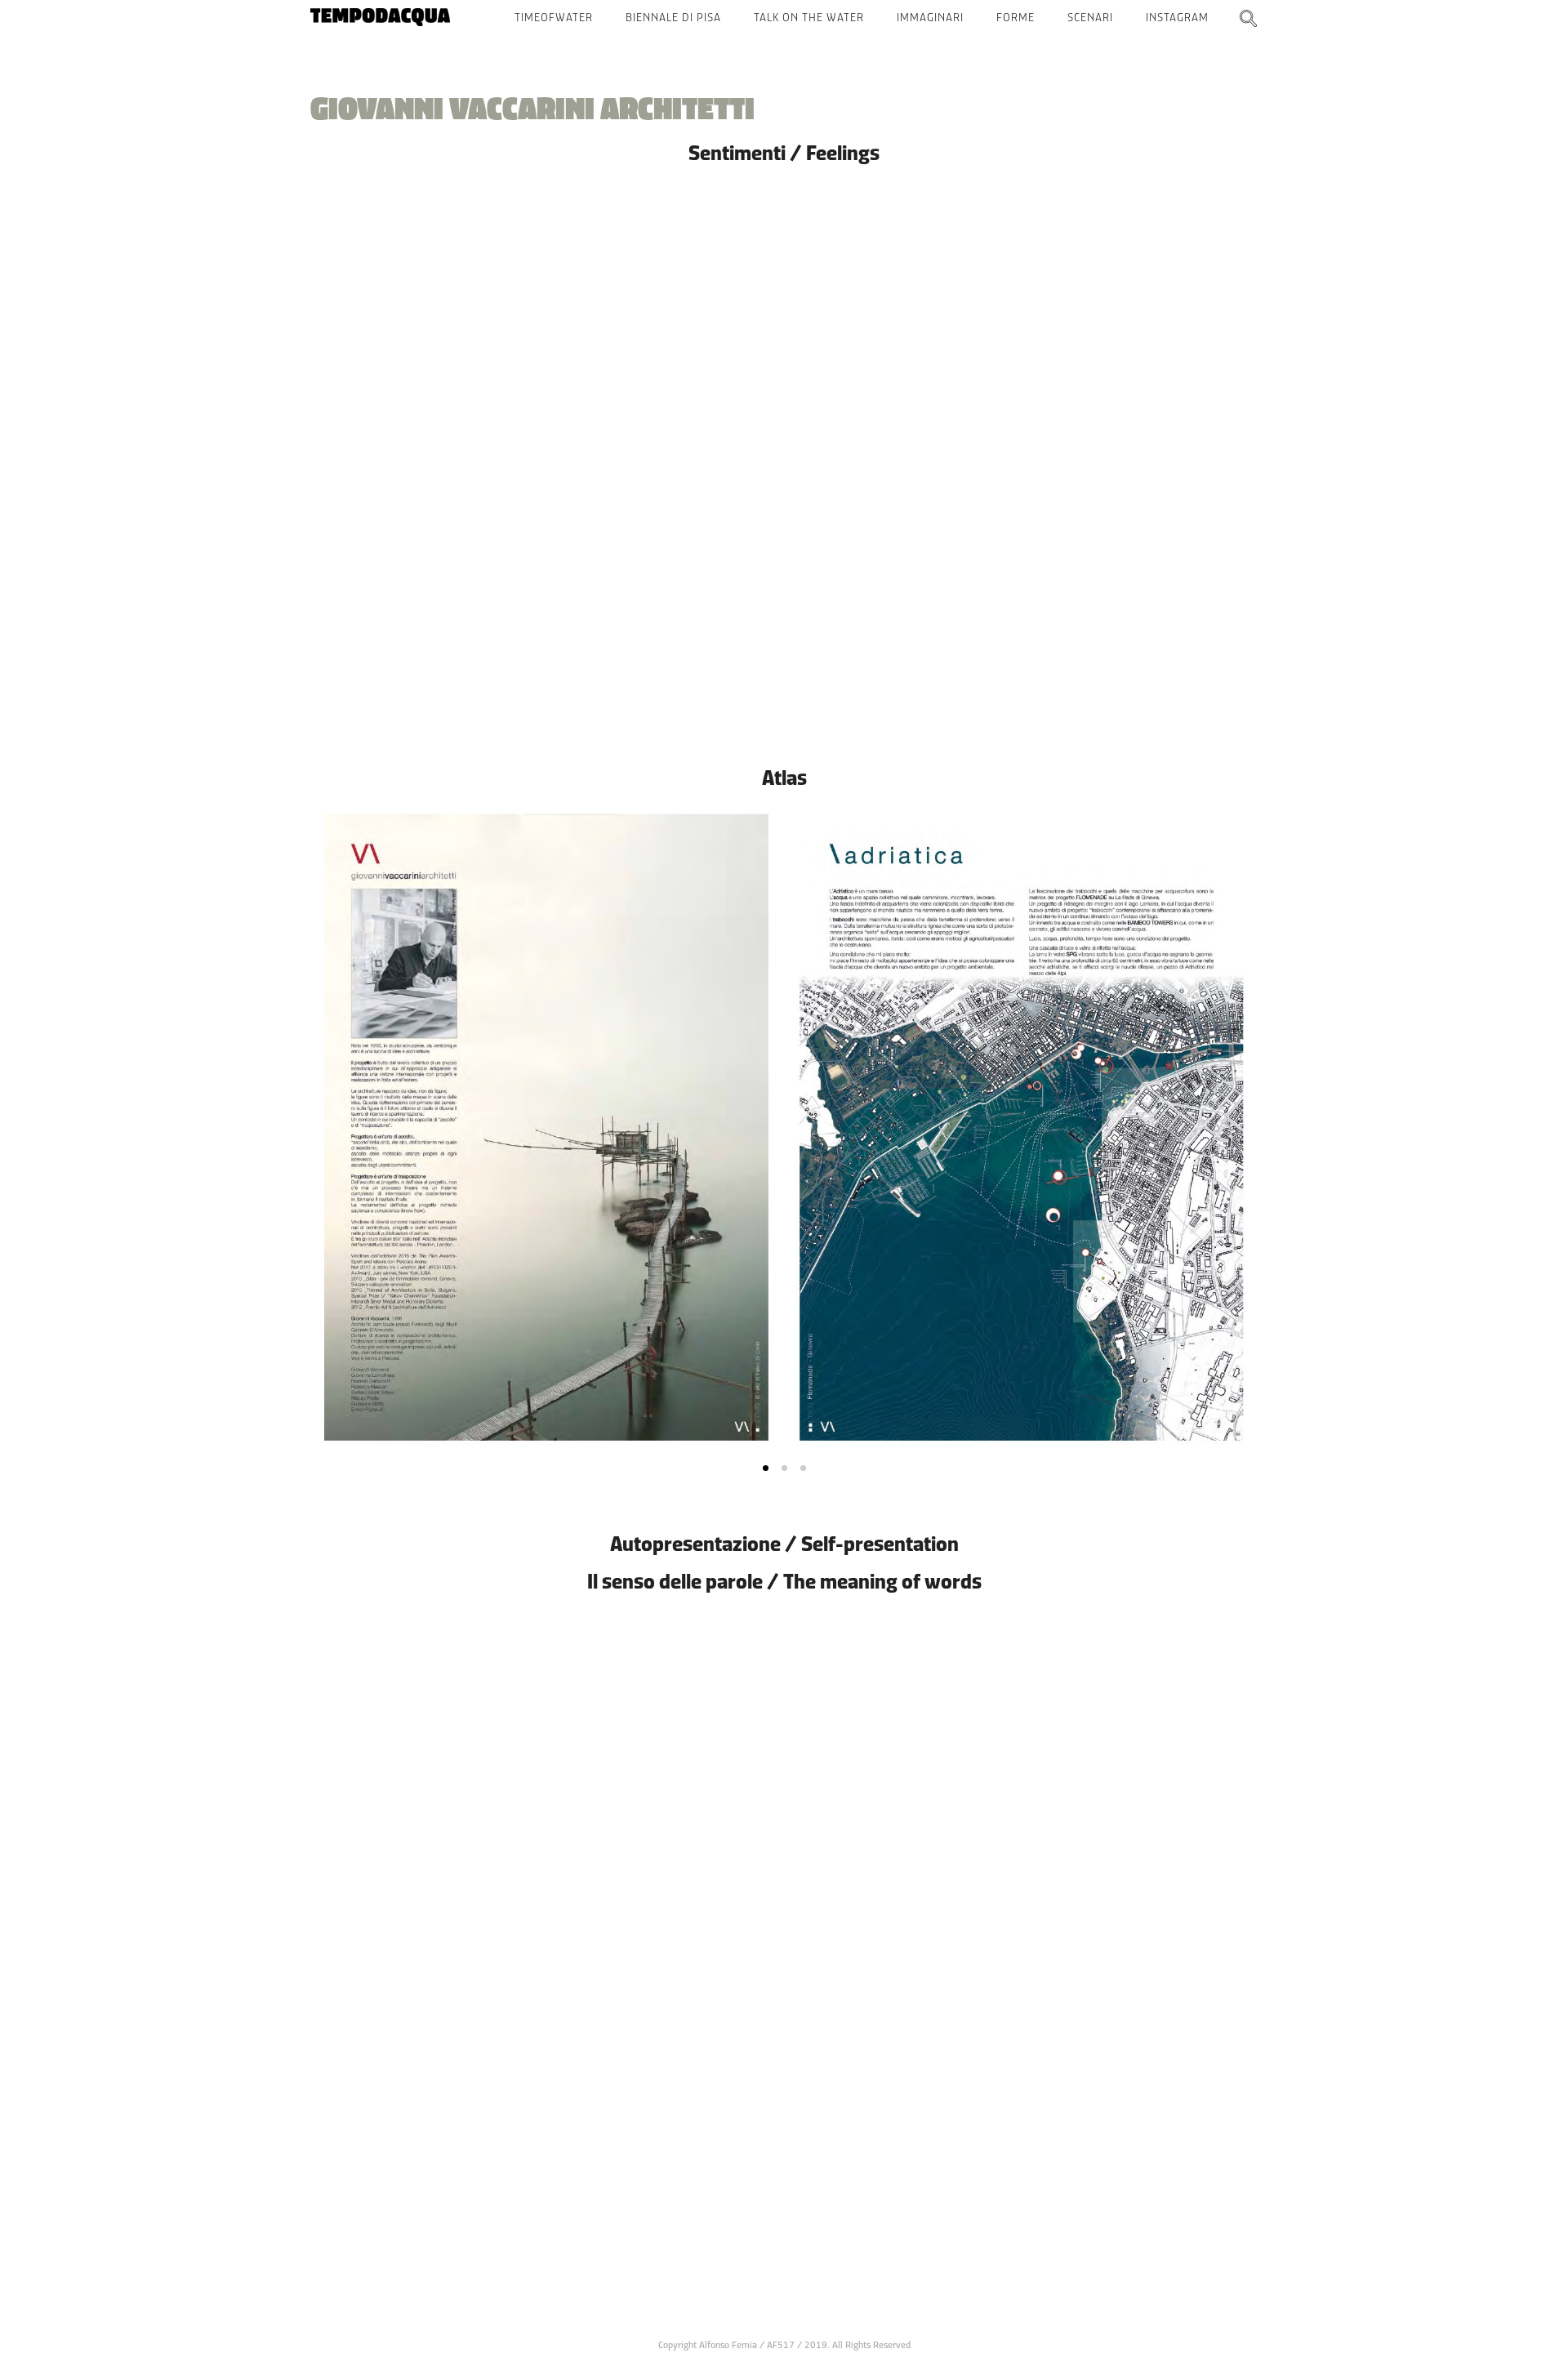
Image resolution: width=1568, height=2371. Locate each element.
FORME (1016, 17)
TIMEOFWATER (554, 17)
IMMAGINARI (930, 17)
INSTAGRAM (1177, 17)
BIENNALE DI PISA (673, 17)
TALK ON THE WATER (809, 17)
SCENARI (1090, 17)
